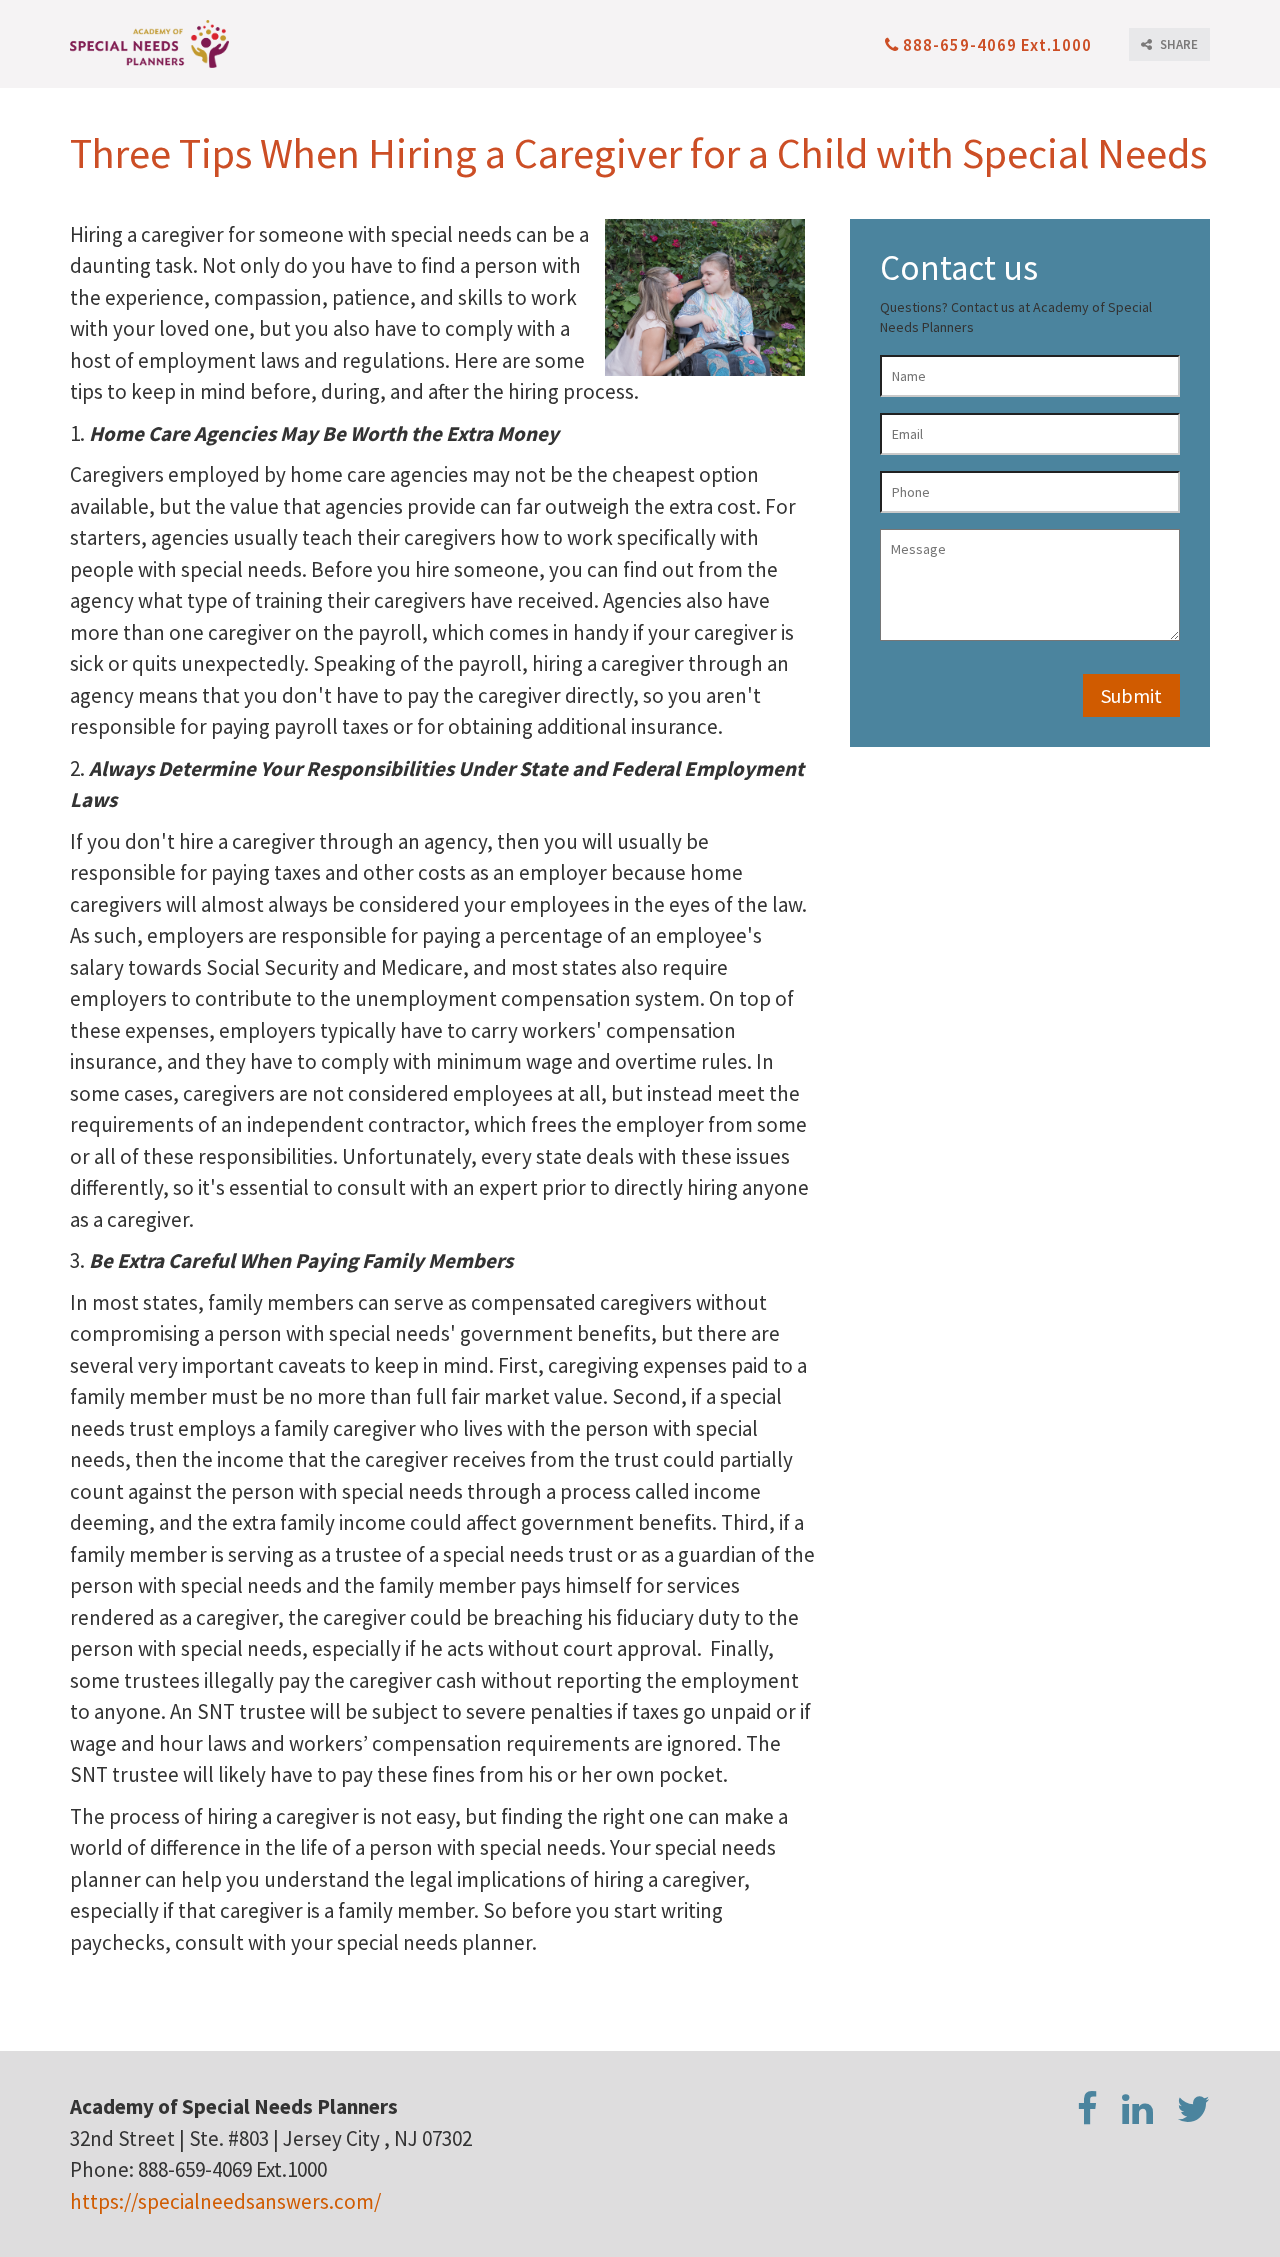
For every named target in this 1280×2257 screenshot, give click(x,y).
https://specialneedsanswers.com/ (225, 2201)
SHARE (1177, 44)
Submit (1131, 695)
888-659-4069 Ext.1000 (998, 45)
